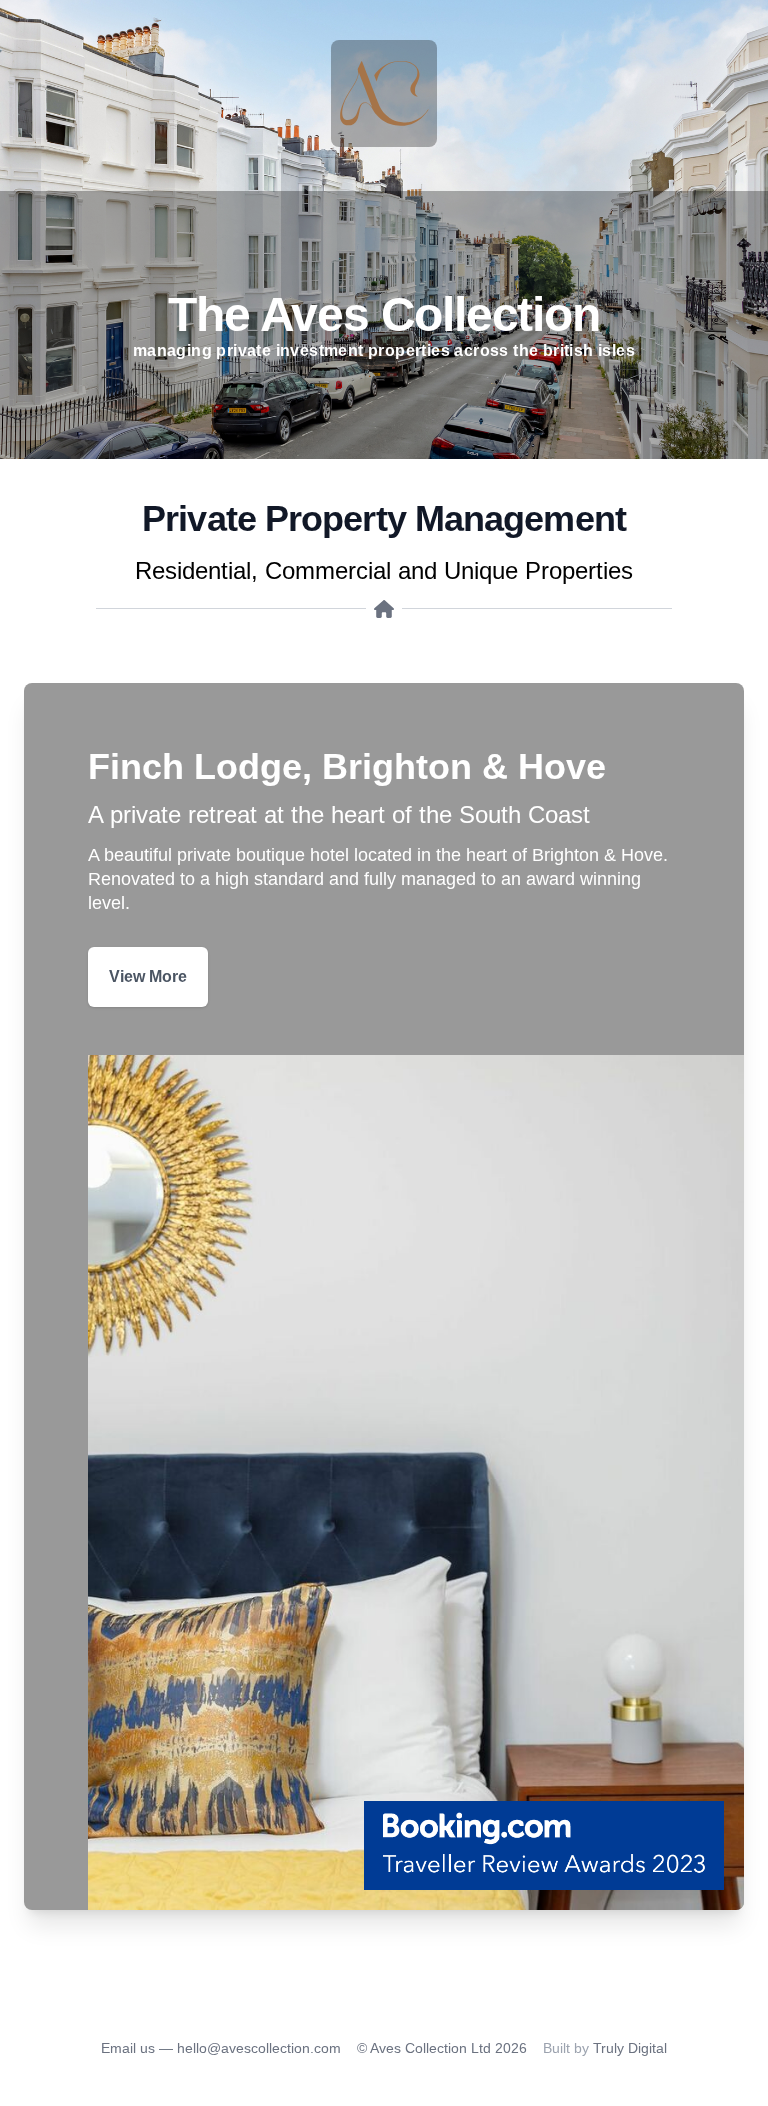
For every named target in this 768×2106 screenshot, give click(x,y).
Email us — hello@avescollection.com (221, 2048)
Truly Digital (630, 2048)
